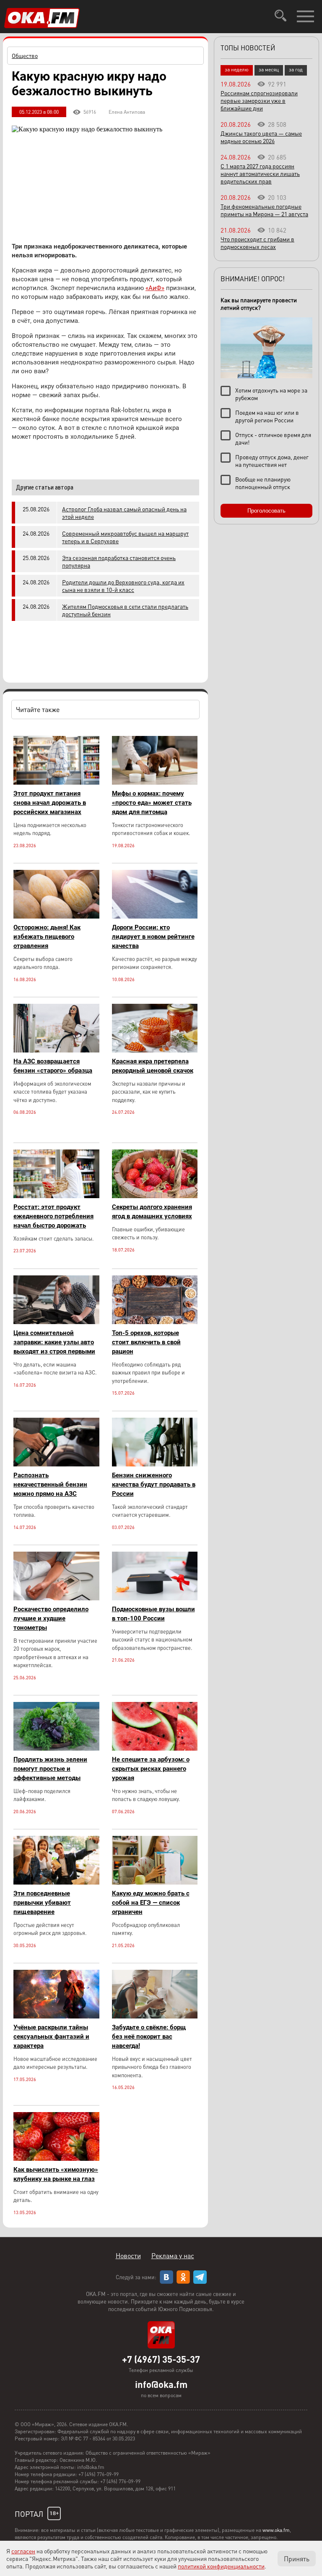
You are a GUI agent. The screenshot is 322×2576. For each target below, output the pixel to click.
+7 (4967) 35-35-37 (161, 2359)
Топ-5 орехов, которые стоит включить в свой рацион (146, 1342)
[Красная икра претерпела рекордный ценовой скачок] (155, 1050)
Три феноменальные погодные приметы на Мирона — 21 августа (264, 210)
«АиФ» (155, 288)
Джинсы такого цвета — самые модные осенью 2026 (261, 137)
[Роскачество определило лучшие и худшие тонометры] (56, 1598)
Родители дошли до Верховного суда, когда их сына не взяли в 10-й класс (123, 586)
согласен (23, 2551)
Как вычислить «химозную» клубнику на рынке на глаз (56, 2174)
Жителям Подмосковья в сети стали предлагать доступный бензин (125, 610)
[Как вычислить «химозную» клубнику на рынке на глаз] (56, 2158)
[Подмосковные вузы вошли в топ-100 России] (155, 1598)
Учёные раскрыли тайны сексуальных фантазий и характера (51, 2037)
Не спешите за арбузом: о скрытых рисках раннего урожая (151, 1769)
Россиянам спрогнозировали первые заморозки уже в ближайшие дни (259, 100)
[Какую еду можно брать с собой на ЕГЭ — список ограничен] (155, 1882)
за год (296, 69)
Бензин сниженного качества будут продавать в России (154, 1484)
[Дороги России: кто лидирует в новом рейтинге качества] (155, 916)
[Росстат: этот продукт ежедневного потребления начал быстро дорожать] (56, 1196)
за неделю (237, 69)
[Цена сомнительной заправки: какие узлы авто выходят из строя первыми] (56, 1322)
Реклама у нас (173, 2255)
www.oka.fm (276, 2530)
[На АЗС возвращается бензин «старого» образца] (56, 1050)
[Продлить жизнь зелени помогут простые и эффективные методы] (56, 1748)
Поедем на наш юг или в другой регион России (267, 416)
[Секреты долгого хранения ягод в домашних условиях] (155, 1196)
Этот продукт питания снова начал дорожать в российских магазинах (50, 803)
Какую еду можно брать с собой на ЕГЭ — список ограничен (151, 1903)
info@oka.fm (161, 2384)
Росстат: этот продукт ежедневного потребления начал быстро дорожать (53, 1216)
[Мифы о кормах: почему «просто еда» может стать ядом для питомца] (155, 782)
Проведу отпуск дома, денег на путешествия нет (272, 461)
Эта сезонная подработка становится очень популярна (119, 561)
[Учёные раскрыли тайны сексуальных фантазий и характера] (56, 2016)
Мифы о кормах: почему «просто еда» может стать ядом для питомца (152, 803)
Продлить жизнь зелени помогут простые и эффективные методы (50, 1769)
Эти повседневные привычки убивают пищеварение (42, 1903)
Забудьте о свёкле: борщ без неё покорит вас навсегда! (149, 2037)
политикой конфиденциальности (221, 2566)
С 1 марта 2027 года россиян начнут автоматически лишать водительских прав (260, 173)
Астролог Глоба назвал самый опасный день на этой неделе (124, 513)
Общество (25, 55)
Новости (128, 2255)
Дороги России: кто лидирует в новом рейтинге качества (153, 937)
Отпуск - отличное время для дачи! (273, 438)
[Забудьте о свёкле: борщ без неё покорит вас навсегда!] (155, 2016)
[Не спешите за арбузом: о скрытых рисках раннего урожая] (155, 1748)
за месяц (269, 69)
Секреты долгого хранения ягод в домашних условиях (152, 1212)
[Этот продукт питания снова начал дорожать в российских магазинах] (56, 782)
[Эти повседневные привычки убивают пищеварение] (56, 1882)
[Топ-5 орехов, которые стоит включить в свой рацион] (155, 1322)
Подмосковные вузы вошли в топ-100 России (153, 1614)
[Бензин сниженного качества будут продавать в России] (155, 1464)
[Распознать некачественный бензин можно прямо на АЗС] (56, 1464)
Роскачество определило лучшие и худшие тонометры (51, 1618)
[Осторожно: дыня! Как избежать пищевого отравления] (56, 916)
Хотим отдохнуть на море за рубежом (271, 394)
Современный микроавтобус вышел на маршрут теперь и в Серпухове (125, 537)
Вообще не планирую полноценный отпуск (263, 483)
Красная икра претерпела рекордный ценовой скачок (153, 1066)
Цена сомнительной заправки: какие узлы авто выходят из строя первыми (54, 1342)
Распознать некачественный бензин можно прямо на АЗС (50, 1484)
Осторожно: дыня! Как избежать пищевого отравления (47, 937)
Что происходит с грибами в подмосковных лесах (257, 243)
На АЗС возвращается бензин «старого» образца (53, 1066)
